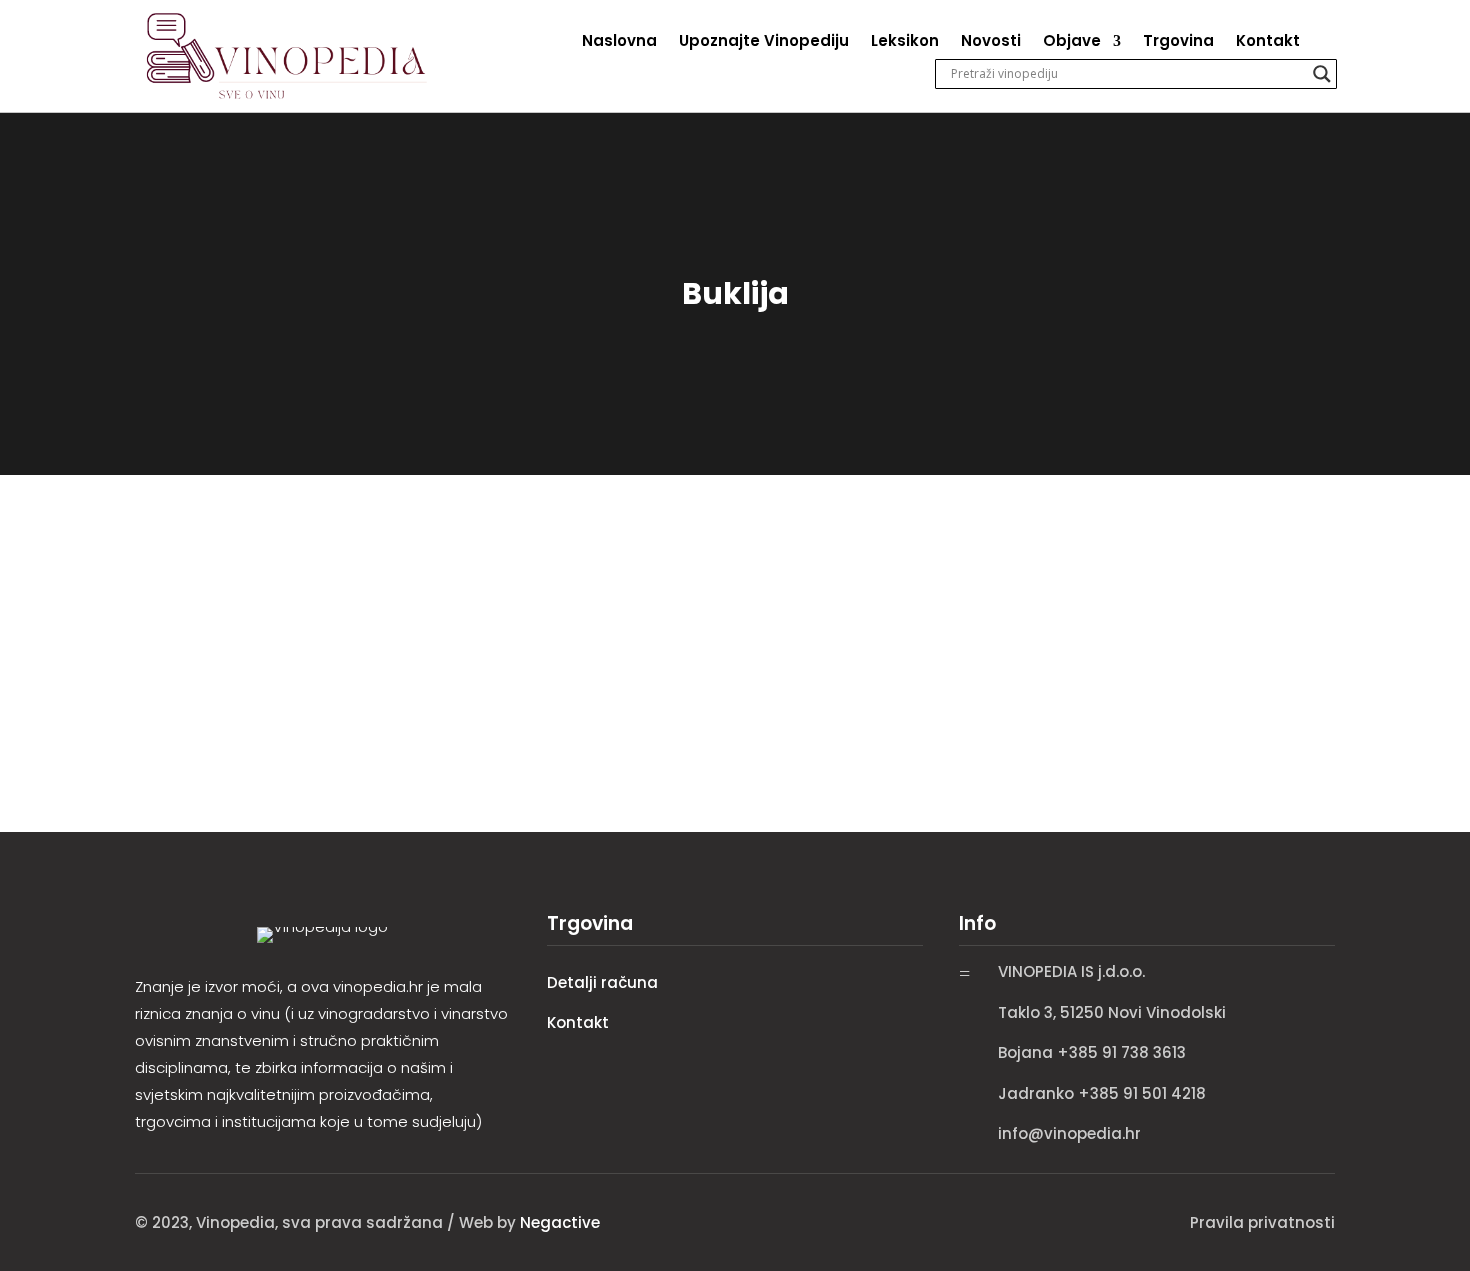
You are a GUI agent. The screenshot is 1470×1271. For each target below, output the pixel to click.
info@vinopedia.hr (1069, 1133)
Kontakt (1268, 42)
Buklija (166, 579)
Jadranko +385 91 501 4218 (1102, 1093)
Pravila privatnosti (1262, 1222)
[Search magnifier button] (1322, 74)
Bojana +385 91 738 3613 (1092, 1052)
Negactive (560, 1222)
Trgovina (1178, 42)
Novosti (991, 42)
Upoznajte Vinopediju (764, 42)
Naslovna (619, 42)
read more (179, 677)
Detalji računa (602, 982)
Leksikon (905, 42)
